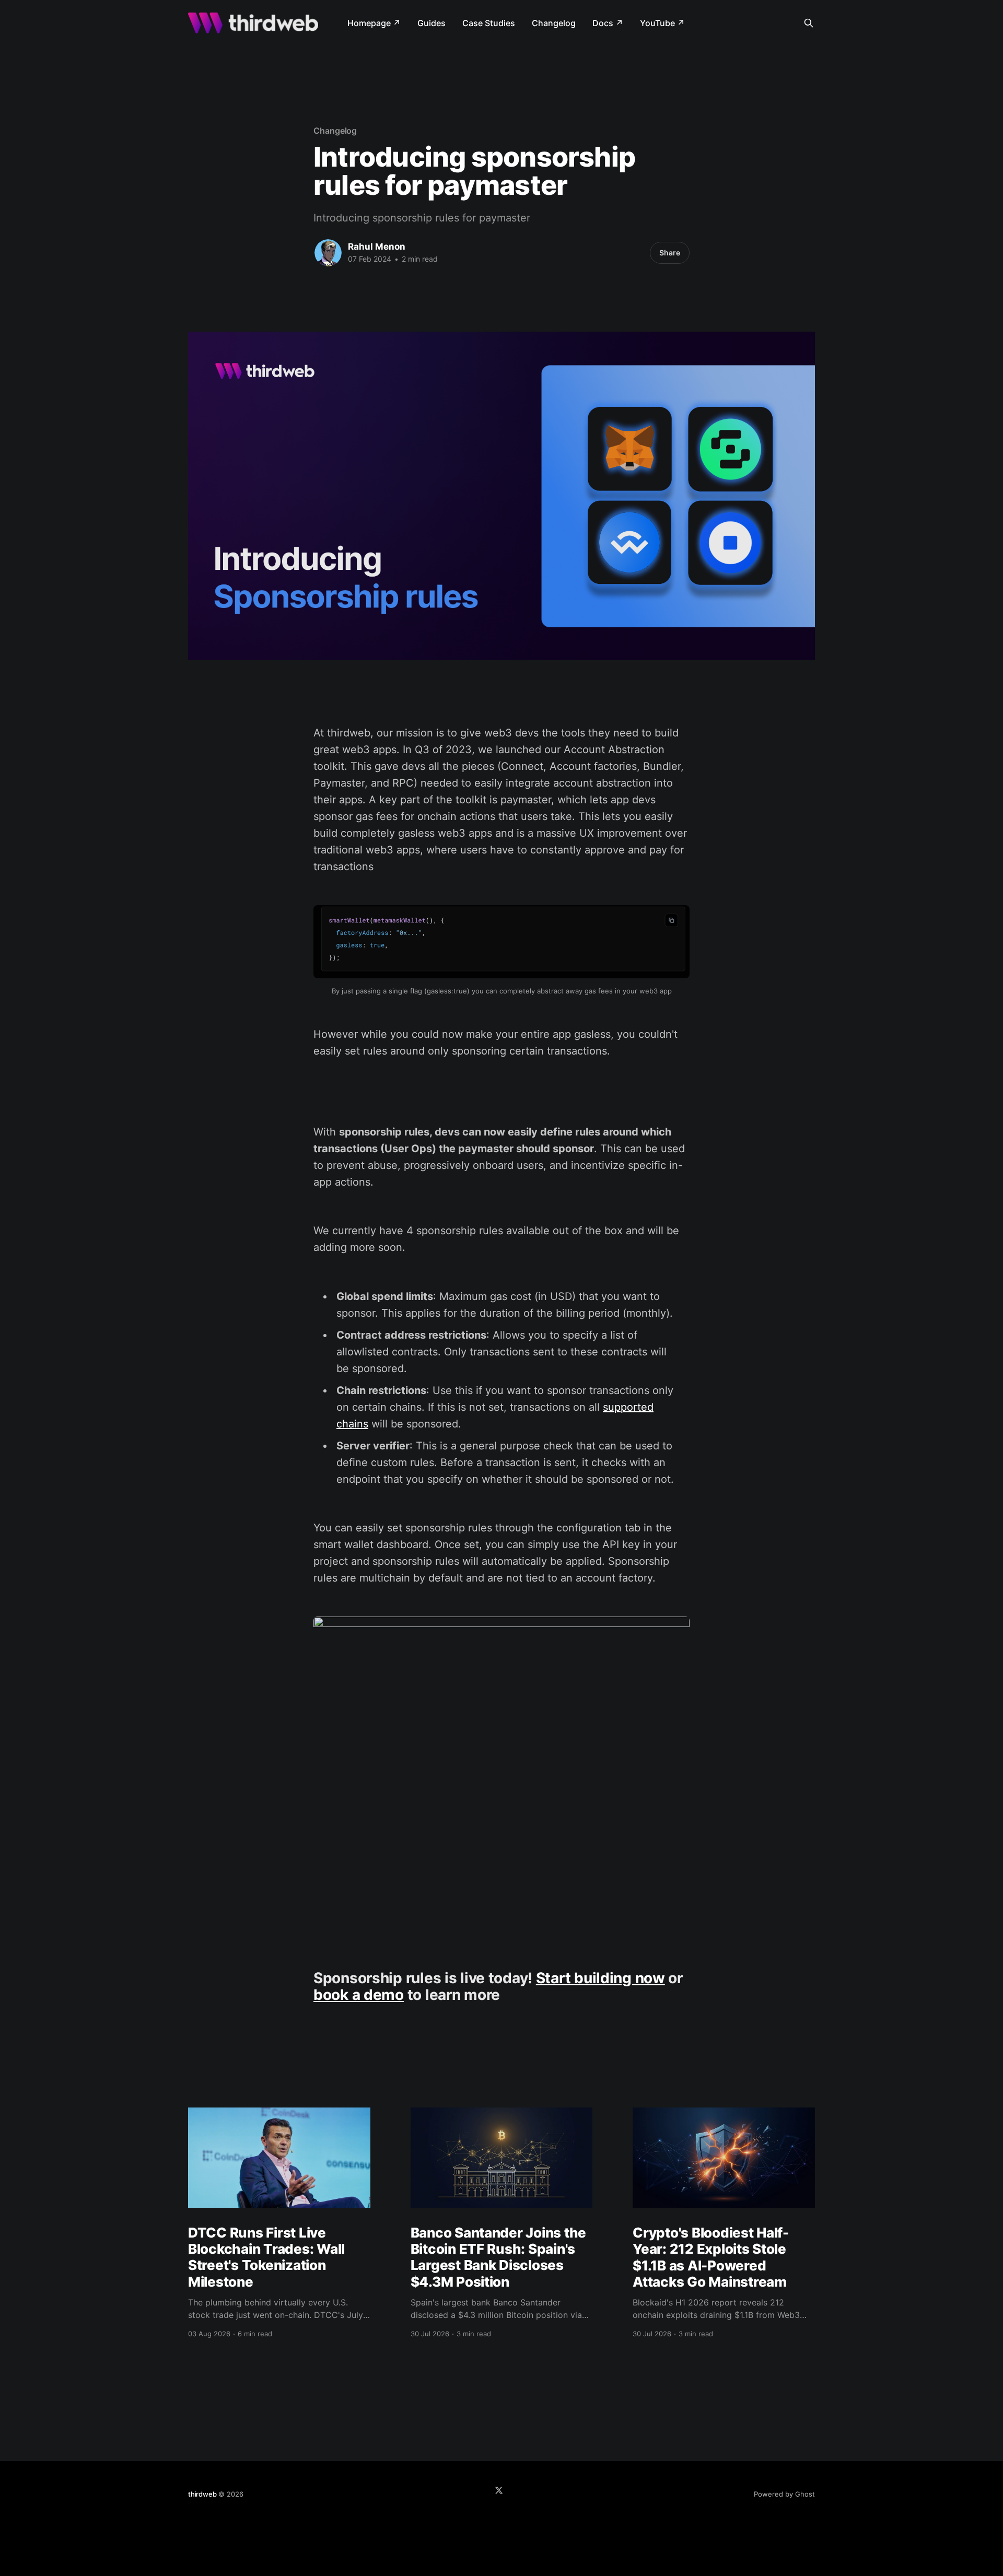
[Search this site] (809, 23)
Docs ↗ (608, 23)
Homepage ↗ (374, 23)
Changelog (554, 23)
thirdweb (202, 2494)
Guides (431, 23)
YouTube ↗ (662, 23)
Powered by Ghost (784, 2494)
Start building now (600, 1978)
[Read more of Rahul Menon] (328, 253)
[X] (499, 2490)
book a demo (359, 1995)
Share (670, 253)
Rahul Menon (377, 247)
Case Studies (489, 23)
